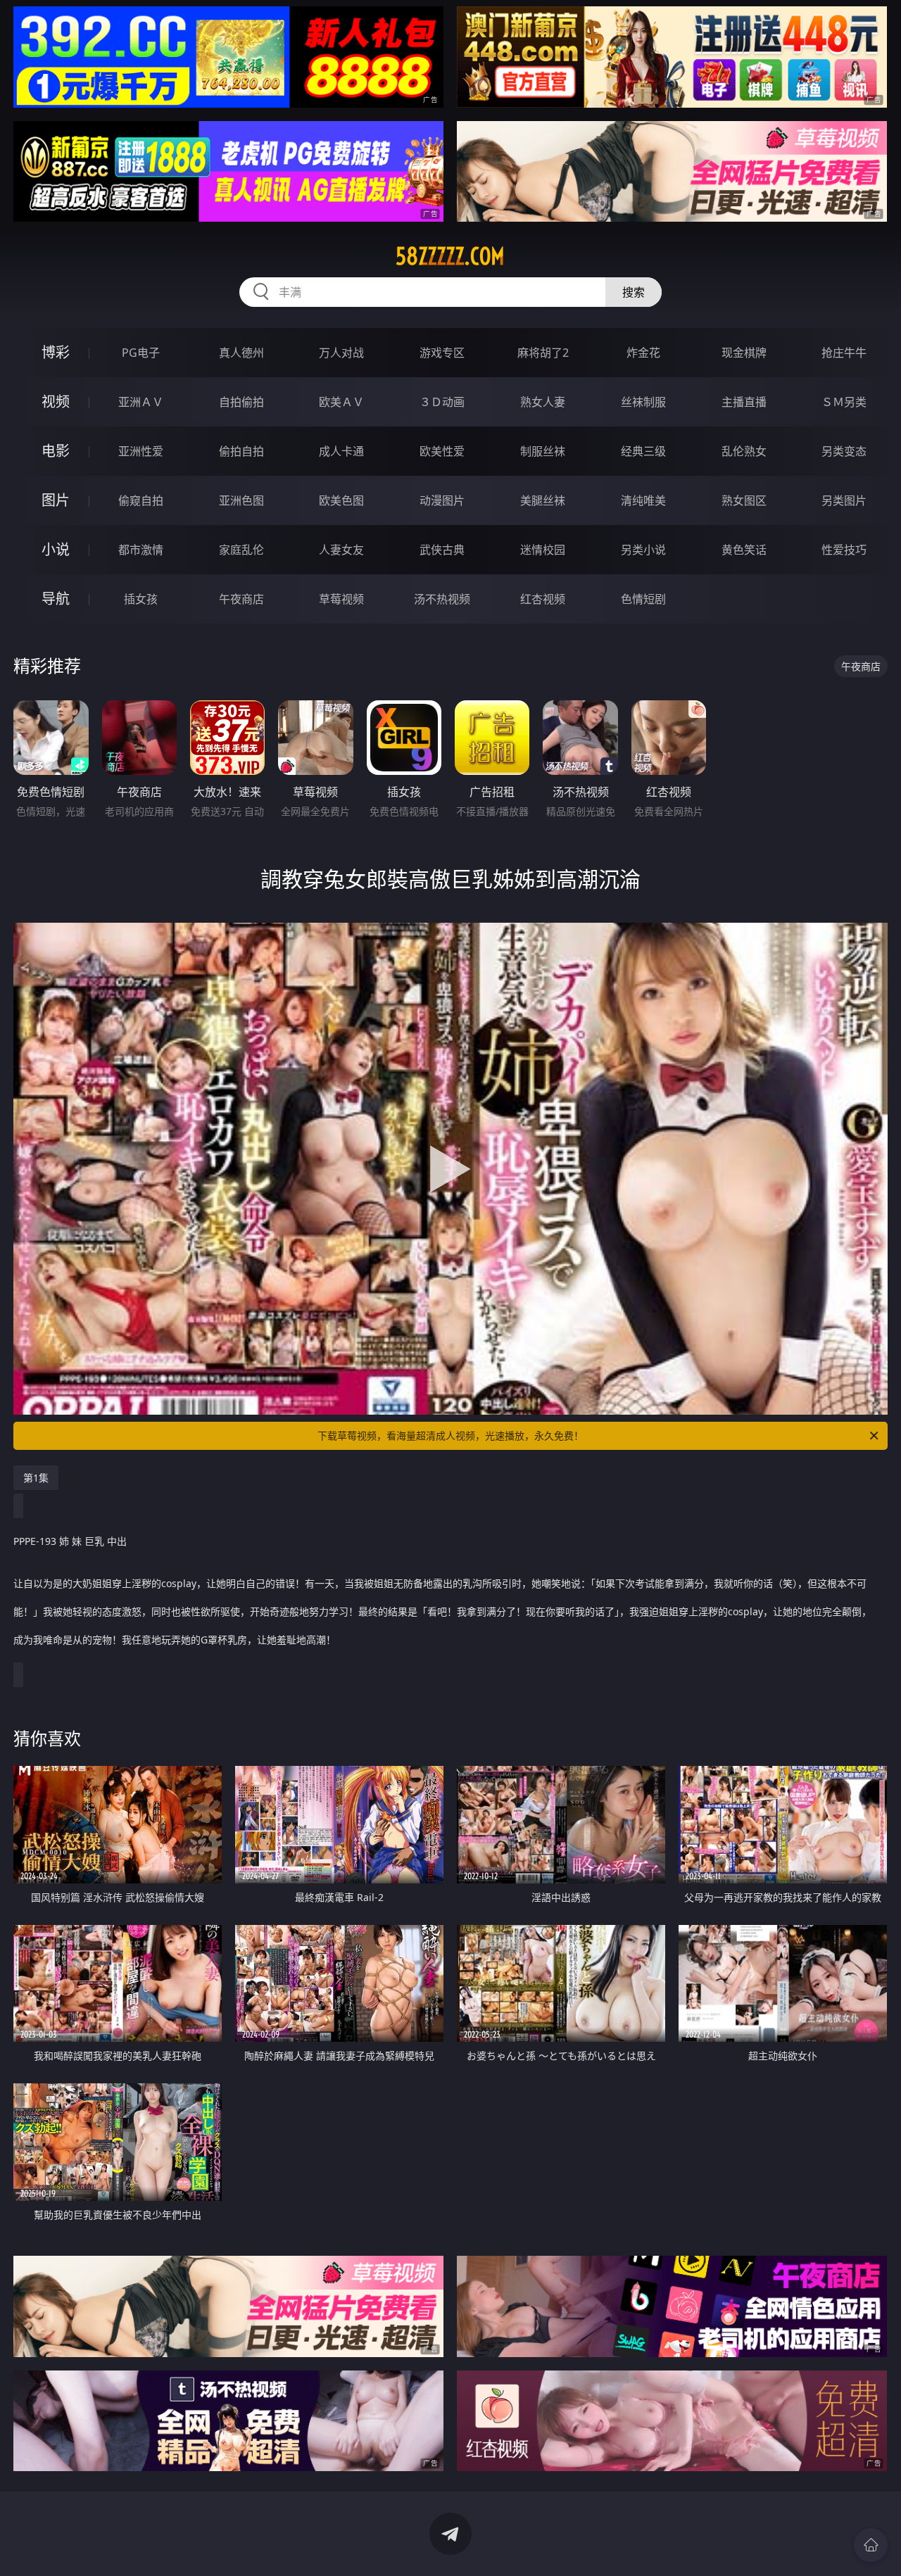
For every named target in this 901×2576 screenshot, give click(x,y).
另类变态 (844, 451)
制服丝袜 (543, 451)
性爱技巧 (844, 550)
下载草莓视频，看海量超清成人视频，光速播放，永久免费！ (450, 1435)
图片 (56, 500)
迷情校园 (543, 550)
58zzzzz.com (450, 256)
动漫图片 (442, 500)
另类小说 (643, 550)
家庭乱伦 (241, 550)
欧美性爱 (442, 451)
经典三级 (643, 451)
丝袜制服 (643, 402)
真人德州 (241, 353)
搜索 (634, 292)
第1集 (36, 1478)
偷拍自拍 (241, 451)
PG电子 (141, 353)
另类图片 (844, 500)
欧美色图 (341, 500)
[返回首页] (871, 2545)
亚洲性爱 (141, 451)
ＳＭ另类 (844, 402)
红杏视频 (543, 599)
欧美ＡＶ (341, 402)
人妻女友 (341, 550)
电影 (56, 451)
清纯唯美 (643, 500)
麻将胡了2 (543, 353)
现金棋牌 (744, 353)
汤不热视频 (442, 599)
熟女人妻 (543, 402)
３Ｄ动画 (442, 402)
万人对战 (341, 353)
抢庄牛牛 (844, 353)
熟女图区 (744, 500)
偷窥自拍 (141, 500)
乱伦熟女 (744, 451)
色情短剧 (643, 599)
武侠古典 (442, 550)
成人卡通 (341, 451)
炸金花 (643, 353)
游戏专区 (442, 353)
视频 (56, 402)
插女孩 (141, 599)
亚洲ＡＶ (141, 402)
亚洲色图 (241, 500)
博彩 (56, 352)
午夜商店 (241, 599)
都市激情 (141, 550)
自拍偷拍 (241, 402)
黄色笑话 (744, 550)
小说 (56, 549)
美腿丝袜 (543, 500)
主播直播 (744, 402)
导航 (56, 599)
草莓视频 (341, 599)
